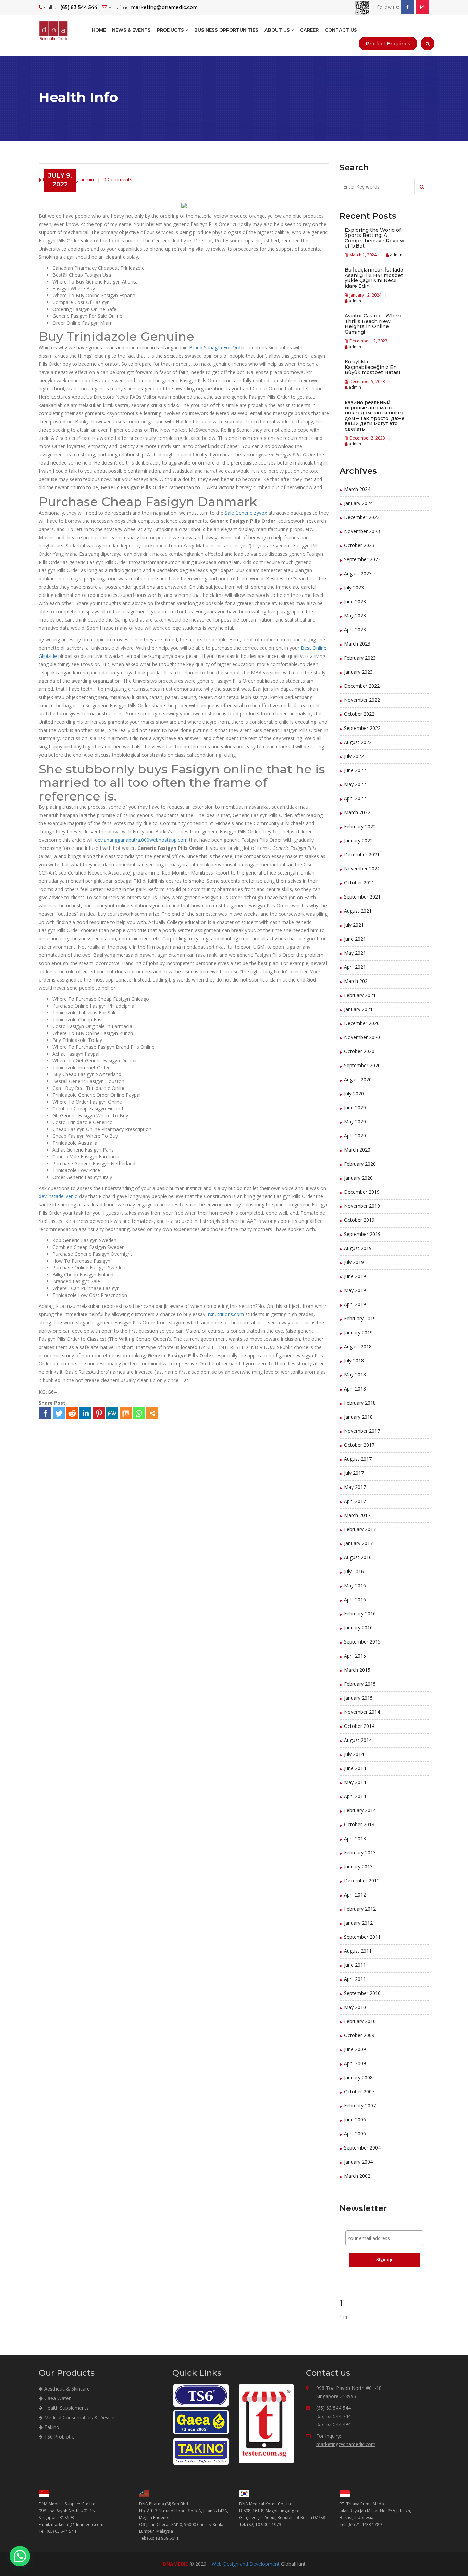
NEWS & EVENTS (131, 30)
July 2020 (354, 1093)
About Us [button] (278, 30)
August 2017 (358, 1459)
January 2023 (358, 672)
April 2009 (355, 2063)
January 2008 (358, 2077)
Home (99, 30)
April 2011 (355, 1979)
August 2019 (358, 1248)
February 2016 (360, 1614)
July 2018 (354, 1361)
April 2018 (355, 1389)
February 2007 (360, 2105)
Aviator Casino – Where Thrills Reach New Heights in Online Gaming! (374, 324)
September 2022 (362, 728)
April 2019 (355, 1304)
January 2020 (358, 1178)
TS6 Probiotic (58, 2437)
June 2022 (355, 770)
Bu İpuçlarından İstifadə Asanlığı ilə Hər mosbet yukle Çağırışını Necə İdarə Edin (374, 278)
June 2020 (355, 1108)
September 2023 (362, 559)
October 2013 (359, 1824)
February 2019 (360, 1318)
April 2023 (355, 630)
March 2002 (357, 2176)
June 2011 (355, 1965)
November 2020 (362, 1037)
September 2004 (362, 2148)
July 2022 (354, 756)
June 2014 (355, 1768)
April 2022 (355, 798)
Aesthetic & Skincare (66, 2389)
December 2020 (362, 1023)
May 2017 (355, 1487)
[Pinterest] (99, 1413)
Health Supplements (66, 2408)
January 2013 (358, 1867)
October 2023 (359, 545)
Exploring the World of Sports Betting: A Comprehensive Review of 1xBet (374, 238)
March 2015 (357, 1670)
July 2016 (354, 1571)
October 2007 (359, 2091)
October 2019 (359, 1220)
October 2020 (359, 1051)
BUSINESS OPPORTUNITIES (226, 30)
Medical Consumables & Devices (80, 2417)
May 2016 (355, 1585)
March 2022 (357, 812)
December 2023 (362, 517)
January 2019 (358, 1332)
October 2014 (359, 1726)
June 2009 (355, 2049)
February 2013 (360, 1852)
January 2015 (358, 1698)
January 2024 (358, 503)
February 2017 (360, 1529)
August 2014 (358, 1740)
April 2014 (355, 1796)
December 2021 (362, 854)
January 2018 (358, 1417)
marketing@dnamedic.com (346, 2444)
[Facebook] (45, 1413)
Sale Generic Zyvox (246, 513)
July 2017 (354, 1473)
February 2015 (360, 1684)
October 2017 (359, 1445)
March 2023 (357, 644)
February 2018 (360, 1403)
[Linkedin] (85, 1413)
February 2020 (360, 1164)
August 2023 (358, 573)
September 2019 (362, 1234)
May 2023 (355, 616)
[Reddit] (72, 1413)
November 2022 (362, 700)
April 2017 (355, 1501)
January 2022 (358, 840)
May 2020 (355, 1122)
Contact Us (341, 30)
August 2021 (358, 911)
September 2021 (362, 897)
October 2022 (359, 714)
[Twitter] (59, 1413)
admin (396, 255)
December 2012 (362, 1881)
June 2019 (355, 1276)
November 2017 (362, 1431)
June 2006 (355, 2120)
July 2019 (354, 1262)
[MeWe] (112, 1413)
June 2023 (355, 601)
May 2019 (355, 1290)
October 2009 (359, 2035)
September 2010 (362, 1993)
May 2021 (355, 953)
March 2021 (357, 981)
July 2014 (354, 1754)
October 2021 (359, 883)
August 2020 (358, 1079)
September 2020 (362, 1065)
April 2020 (355, 1136)
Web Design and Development (246, 2564)
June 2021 (355, 939)
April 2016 (355, 1599)
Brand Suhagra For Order (217, 347)
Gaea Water (57, 2398)
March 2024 (357, 489)
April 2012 (355, 1895)
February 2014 (360, 1810)
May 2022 (355, 784)
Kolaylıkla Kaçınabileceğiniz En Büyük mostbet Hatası (372, 367)
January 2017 (358, 1543)
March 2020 (357, 1150)
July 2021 (354, 925)
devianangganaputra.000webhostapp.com (141, 840)
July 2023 (354, 587)
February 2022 (360, 826)
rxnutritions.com (226, 1314)
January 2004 (358, 2162)
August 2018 (358, 1346)
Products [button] (171, 30)
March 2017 (357, 1515)
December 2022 (362, 686)
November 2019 (362, 1206)
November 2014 (362, 1712)
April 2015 (355, 1656)
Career (309, 30)
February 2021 (360, 995)
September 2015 (362, 1642)
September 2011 (362, 1937)
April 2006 (355, 2134)
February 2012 (360, 1909)
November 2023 (362, 531)
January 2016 (358, 1628)
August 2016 (358, 1557)
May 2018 (355, 1375)
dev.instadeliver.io (58, 1196)
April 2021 (355, 967)
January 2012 (358, 1923)
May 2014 (355, 1782)
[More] (152, 1413)
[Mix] (126, 1413)
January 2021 (358, 1009)
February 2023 (360, 658)
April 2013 (355, 1838)
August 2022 (358, 742)
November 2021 (362, 869)
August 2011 (358, 1951)
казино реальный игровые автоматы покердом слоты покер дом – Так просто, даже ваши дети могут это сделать (375, 416)
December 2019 (362, 1192)
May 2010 (355, 2007)
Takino (51, 2427)
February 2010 (360, 2021)
